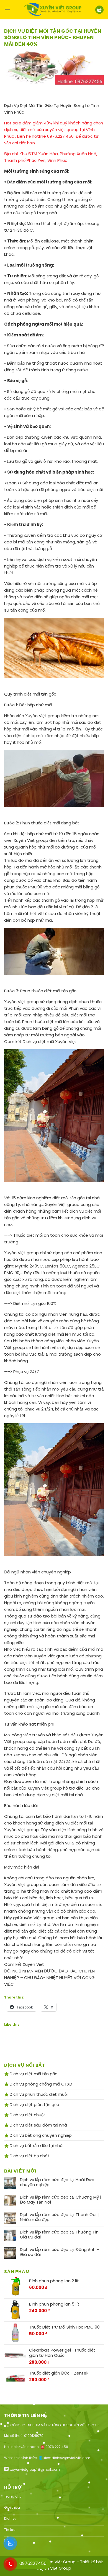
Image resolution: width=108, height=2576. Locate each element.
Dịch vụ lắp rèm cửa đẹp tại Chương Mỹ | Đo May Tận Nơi (61, 2200)
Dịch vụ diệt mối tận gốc (33, 2074)
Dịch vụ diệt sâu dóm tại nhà (38, 2125)
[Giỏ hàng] (99, 10)
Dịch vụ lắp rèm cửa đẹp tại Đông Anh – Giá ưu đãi (60, 2252)
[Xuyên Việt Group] (53, 10)
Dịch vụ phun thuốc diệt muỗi (38, 2094)
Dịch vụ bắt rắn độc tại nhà (36, 2146)
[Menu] (7, 10)
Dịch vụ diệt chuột (27, 2115)
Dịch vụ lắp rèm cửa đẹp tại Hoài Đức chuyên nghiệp (57, 2182)
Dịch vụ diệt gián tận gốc (34, 2104)
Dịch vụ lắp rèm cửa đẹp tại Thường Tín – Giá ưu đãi (61, 2235)
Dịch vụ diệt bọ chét (29, 2156)
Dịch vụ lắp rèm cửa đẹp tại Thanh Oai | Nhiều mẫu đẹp (59, 2217)
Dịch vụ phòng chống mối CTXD (40, 2084)
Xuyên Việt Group (54, 2568)
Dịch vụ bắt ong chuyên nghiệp (40, 2135)
